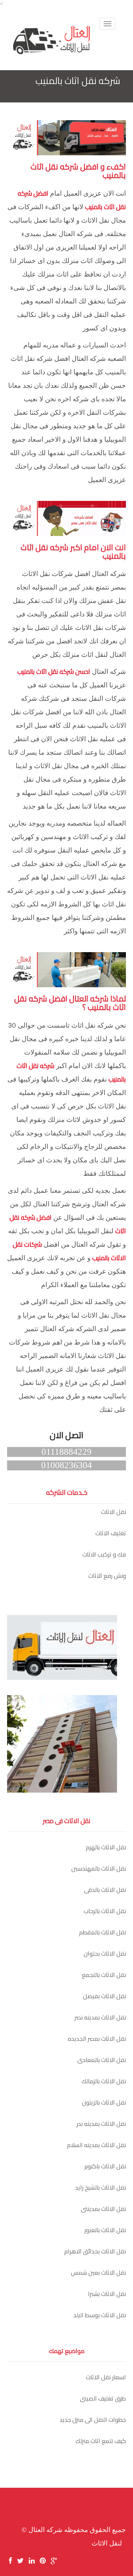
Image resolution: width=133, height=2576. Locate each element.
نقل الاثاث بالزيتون (104, 2102)
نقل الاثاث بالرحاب (105, 1911)
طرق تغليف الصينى (103, 2398)
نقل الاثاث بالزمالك (104, 2081)
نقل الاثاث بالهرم (106, 1847)
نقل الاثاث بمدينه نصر (100, 2017)
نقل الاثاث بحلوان (105, 1954)
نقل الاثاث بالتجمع (104, 1975)
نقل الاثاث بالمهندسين (99, 1868)
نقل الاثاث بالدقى (105, 1890)
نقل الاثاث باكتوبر (105, 2166)
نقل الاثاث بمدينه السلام (96, 2145)
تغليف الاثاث (111, 1533)
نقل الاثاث (113, 1512)
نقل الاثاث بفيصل (104, 1996)
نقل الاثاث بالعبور (105, 2230)
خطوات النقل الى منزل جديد (93, 2420)
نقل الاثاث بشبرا (107, 2294)
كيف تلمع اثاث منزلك (101, 2441)
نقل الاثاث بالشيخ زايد (101, 2187)
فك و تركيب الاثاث (104, 1554)
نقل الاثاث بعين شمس (98, 2273)
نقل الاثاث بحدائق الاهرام (95, 2251)
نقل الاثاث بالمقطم (102, 1932)
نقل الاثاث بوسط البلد (100, 2315)
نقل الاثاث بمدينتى (103, 2209)
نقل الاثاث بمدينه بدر (101, 2124)
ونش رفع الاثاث (107, 1576)
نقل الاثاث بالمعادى (102, 2060)
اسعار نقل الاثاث (106, 2377)
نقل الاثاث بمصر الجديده (97, 2039)
